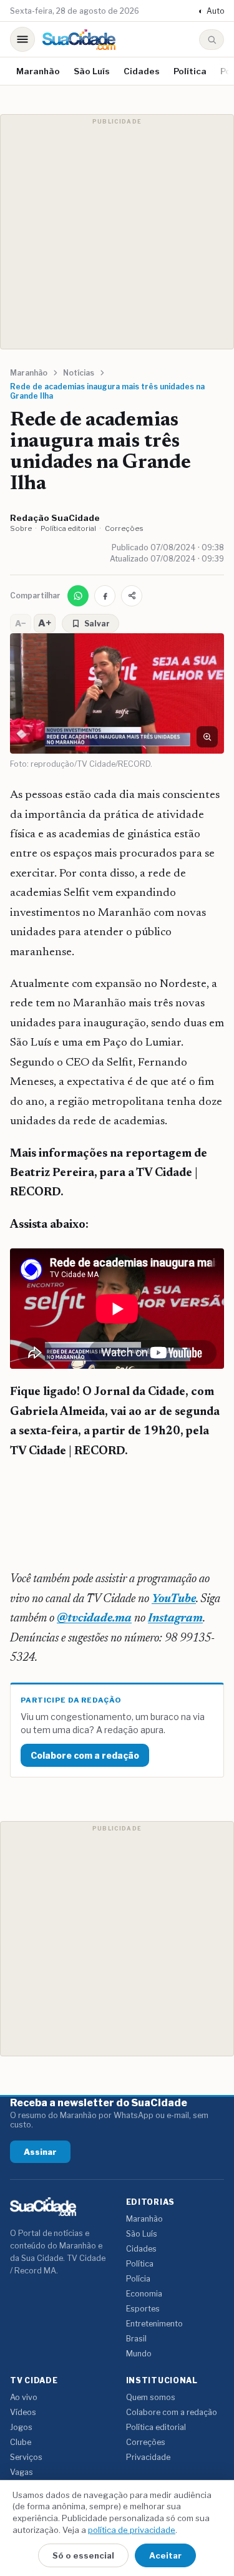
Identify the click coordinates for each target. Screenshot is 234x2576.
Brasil (136, 2339)
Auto (211, 11)
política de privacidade (132, 2530)
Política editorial (68, 528)
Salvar (97, 624)
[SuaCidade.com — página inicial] (79, 40)
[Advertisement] (117, 232)
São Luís (92, 71)
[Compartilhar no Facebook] (105, 596)
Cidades (142, 71)
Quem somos (151, 2397)
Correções (124, 528)
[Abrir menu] (22, 39)
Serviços (26, 2457)
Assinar (40, 2152)
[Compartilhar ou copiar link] (132, 596)
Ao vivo (24, 2397)
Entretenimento (154, 2324)
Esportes (143, 2309)
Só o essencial (83, 2555)
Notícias (79, 373)
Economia (144, 2294)
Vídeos (23, 2412)
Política (190, 71)
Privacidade (148, 2457)
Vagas (22, 2472)
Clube (21, 2442)
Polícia (138, 2279)
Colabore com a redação (85, 1755)
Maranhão (38, 71)
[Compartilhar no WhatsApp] (78, 596)
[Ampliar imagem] (207, 737)
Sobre (21, 528)
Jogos (21, 2427)
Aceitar (165, 2555)
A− (21, 623)
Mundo (139, 2354)
